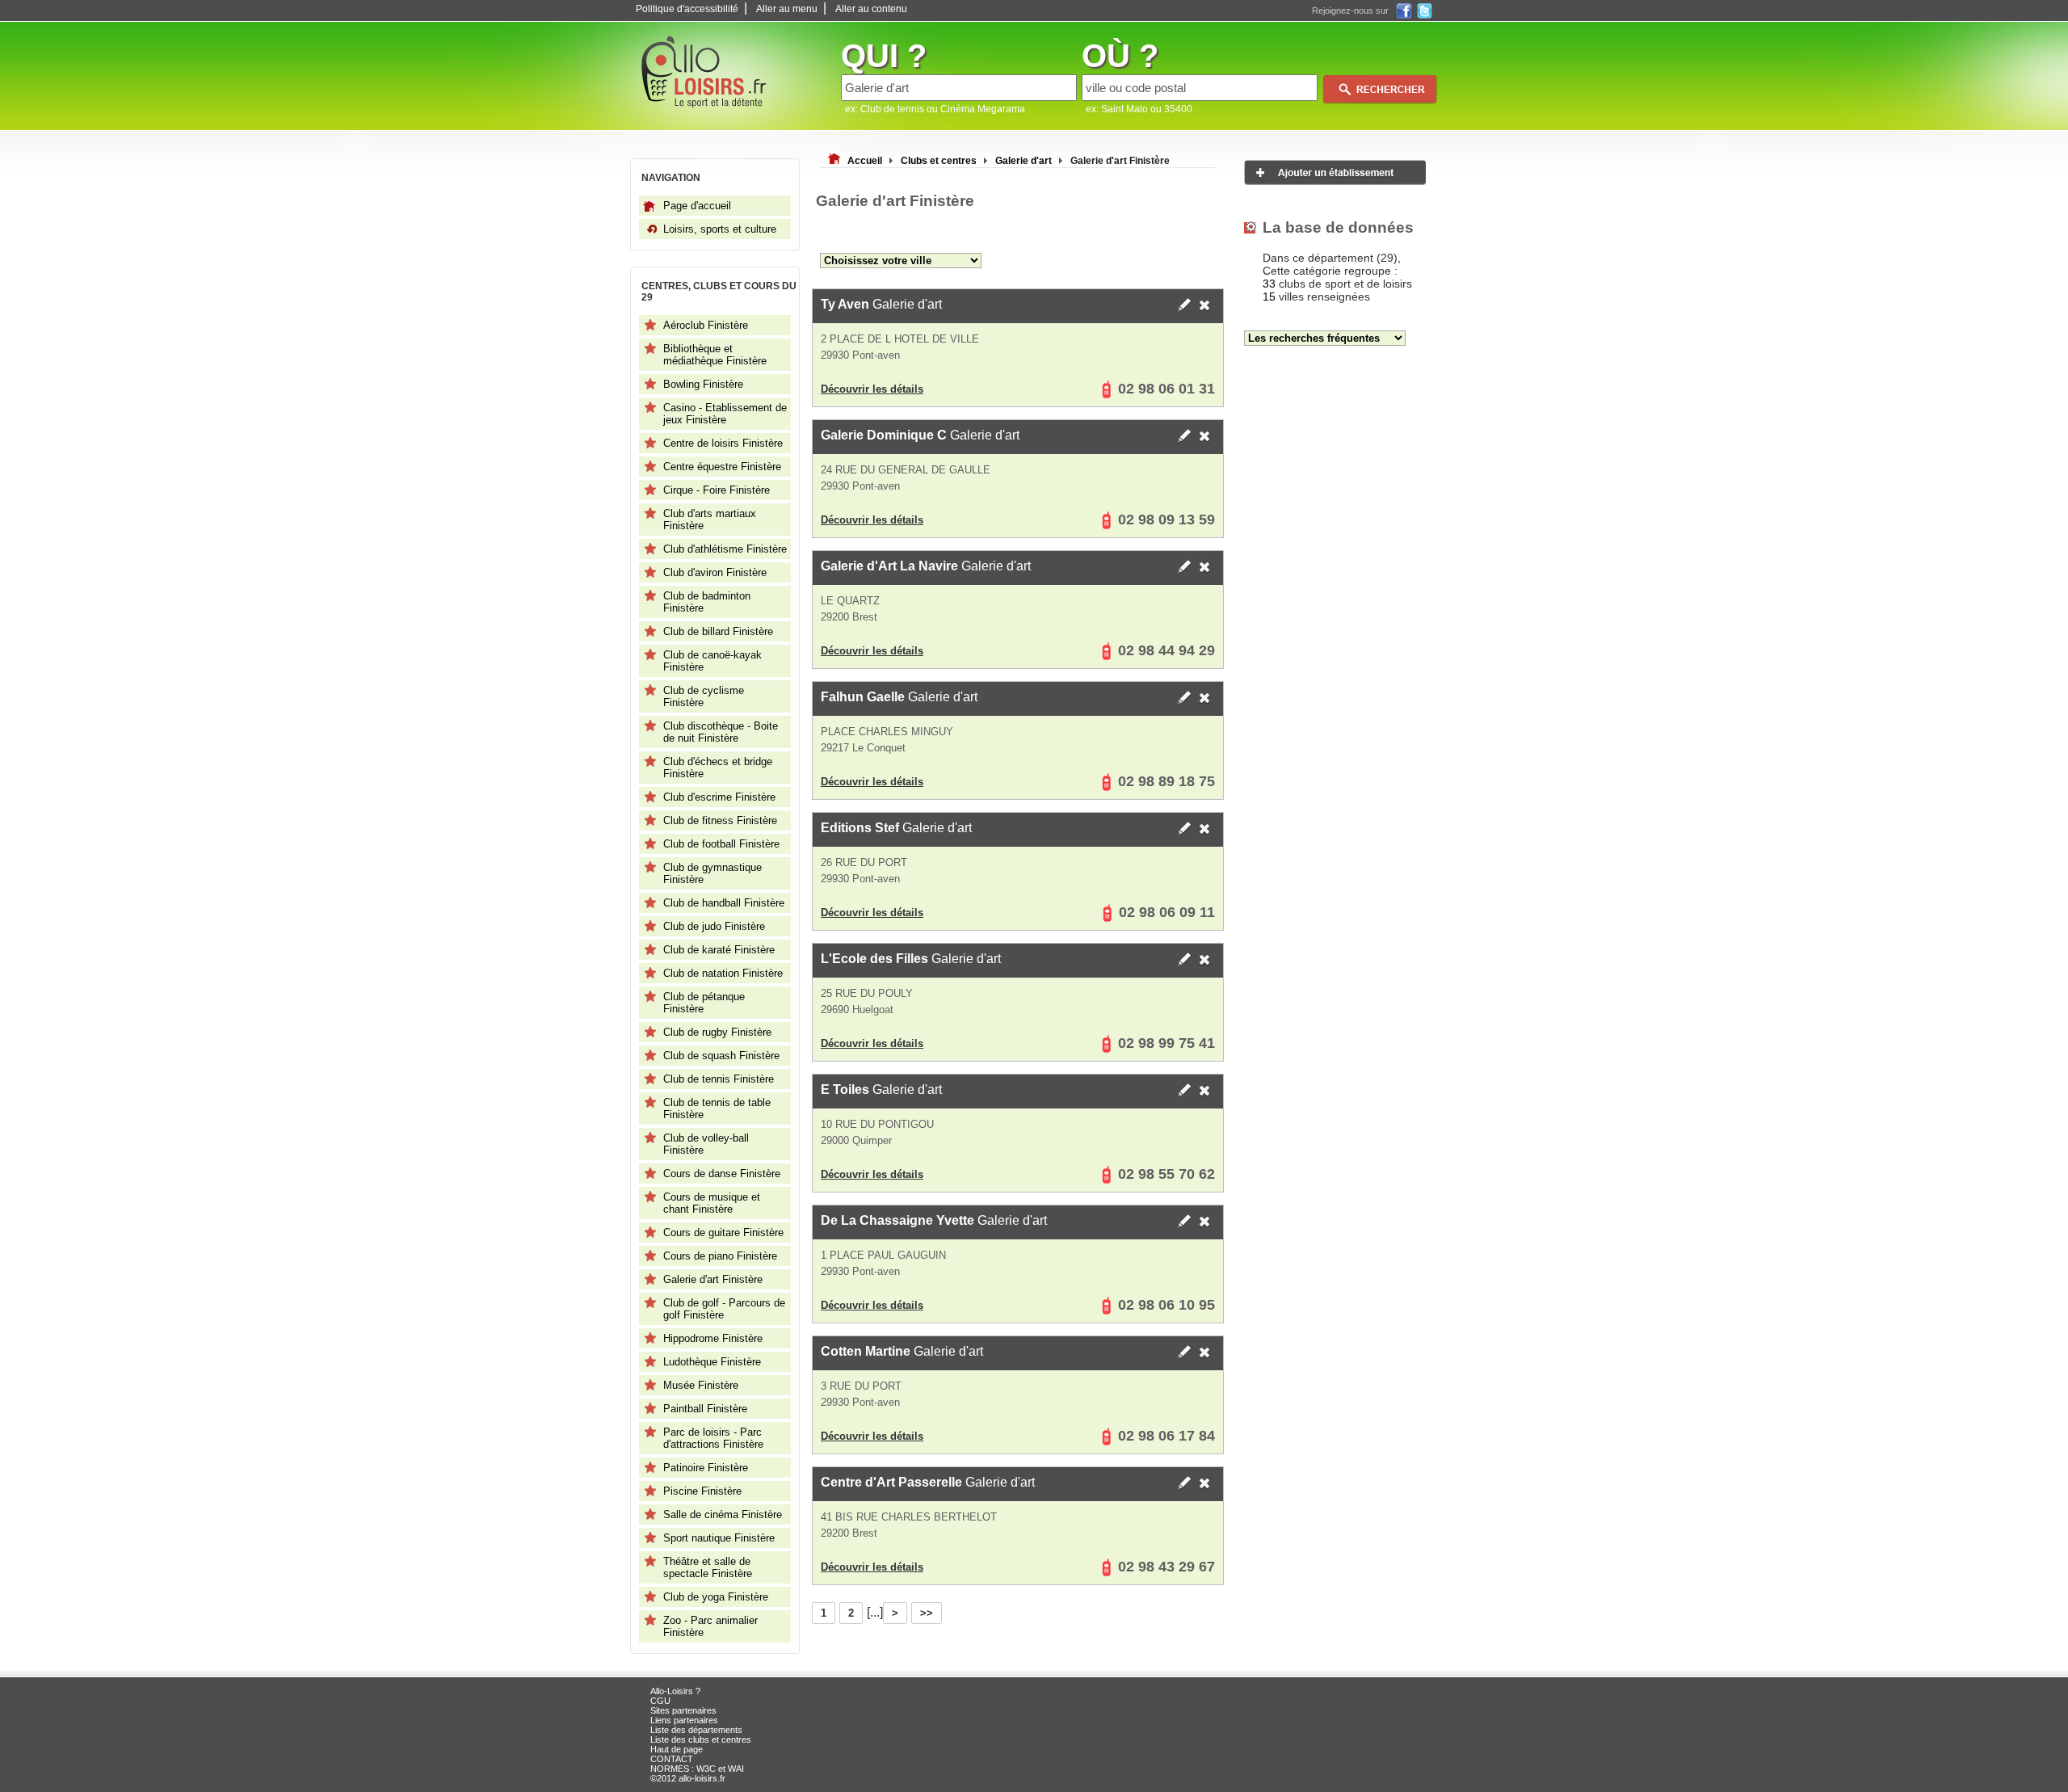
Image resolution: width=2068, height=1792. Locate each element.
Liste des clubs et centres (701, 1739)
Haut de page (677, 1749)
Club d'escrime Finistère (719, 797)
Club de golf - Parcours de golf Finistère (724, 1309)
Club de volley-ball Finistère (706, 1144)
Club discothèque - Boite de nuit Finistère (721, 732)
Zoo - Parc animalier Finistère (710, 1626)
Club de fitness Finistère (720, 820)
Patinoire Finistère (706, 1468)
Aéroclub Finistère (706, 325)
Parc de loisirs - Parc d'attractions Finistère (713, 1438)
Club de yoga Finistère (716, 1597)
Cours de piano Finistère (720, 1256)
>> (927, 1613)
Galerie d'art (881, 304)
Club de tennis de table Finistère (717, 1108)
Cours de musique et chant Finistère (712, 1203)
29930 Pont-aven (860, 355)
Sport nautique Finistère (719, 1538)
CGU (660, 1701)
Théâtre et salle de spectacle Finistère (708, 1567)
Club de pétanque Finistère (704, 1003)
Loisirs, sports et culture (720, 229)
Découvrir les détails (872, 389)
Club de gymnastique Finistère (712, 873)
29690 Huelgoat (857, 1010)
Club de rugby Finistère (717, 1032)
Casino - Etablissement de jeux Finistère (725, 414)
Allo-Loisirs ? (675, 1691)
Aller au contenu (871, 9)
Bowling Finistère (703, 384)
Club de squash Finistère (721, 1056)
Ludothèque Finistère (712, 1362)
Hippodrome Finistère (713, 1338)
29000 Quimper (856, 1140)
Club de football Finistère (721, 844)
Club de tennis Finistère (719, 1079)
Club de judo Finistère (714, 926)
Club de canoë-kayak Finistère (712, 661)
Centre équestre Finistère (722, 467)
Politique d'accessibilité (687, 9)
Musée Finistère (701, 1385)
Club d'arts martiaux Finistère (710, 520)
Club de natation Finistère (723, 973)
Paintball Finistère (705, 1409)
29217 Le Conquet (863, 748)
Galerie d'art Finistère (713, 1279)
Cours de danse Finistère (722, 1174)
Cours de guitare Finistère (723, 1233)
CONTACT (672, 1759)
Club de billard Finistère (718, 631)
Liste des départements (696, 1730)
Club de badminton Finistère (707, 602)
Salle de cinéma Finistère (723, 1514)
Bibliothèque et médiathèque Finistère (715, 355)
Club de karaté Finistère (719, 950)
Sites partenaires (683, 1710)
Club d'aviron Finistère (715, 572)
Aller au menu (787, 9)
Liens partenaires (684, 1720)
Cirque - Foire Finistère (717, 490)
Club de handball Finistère (724, 903)
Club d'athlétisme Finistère (725, 549)
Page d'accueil (697, 206)
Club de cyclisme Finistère (704, 696)
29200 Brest (849, 617)
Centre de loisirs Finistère (723, 443)
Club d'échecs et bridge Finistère (718, 768)
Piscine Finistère (702, 1491)
